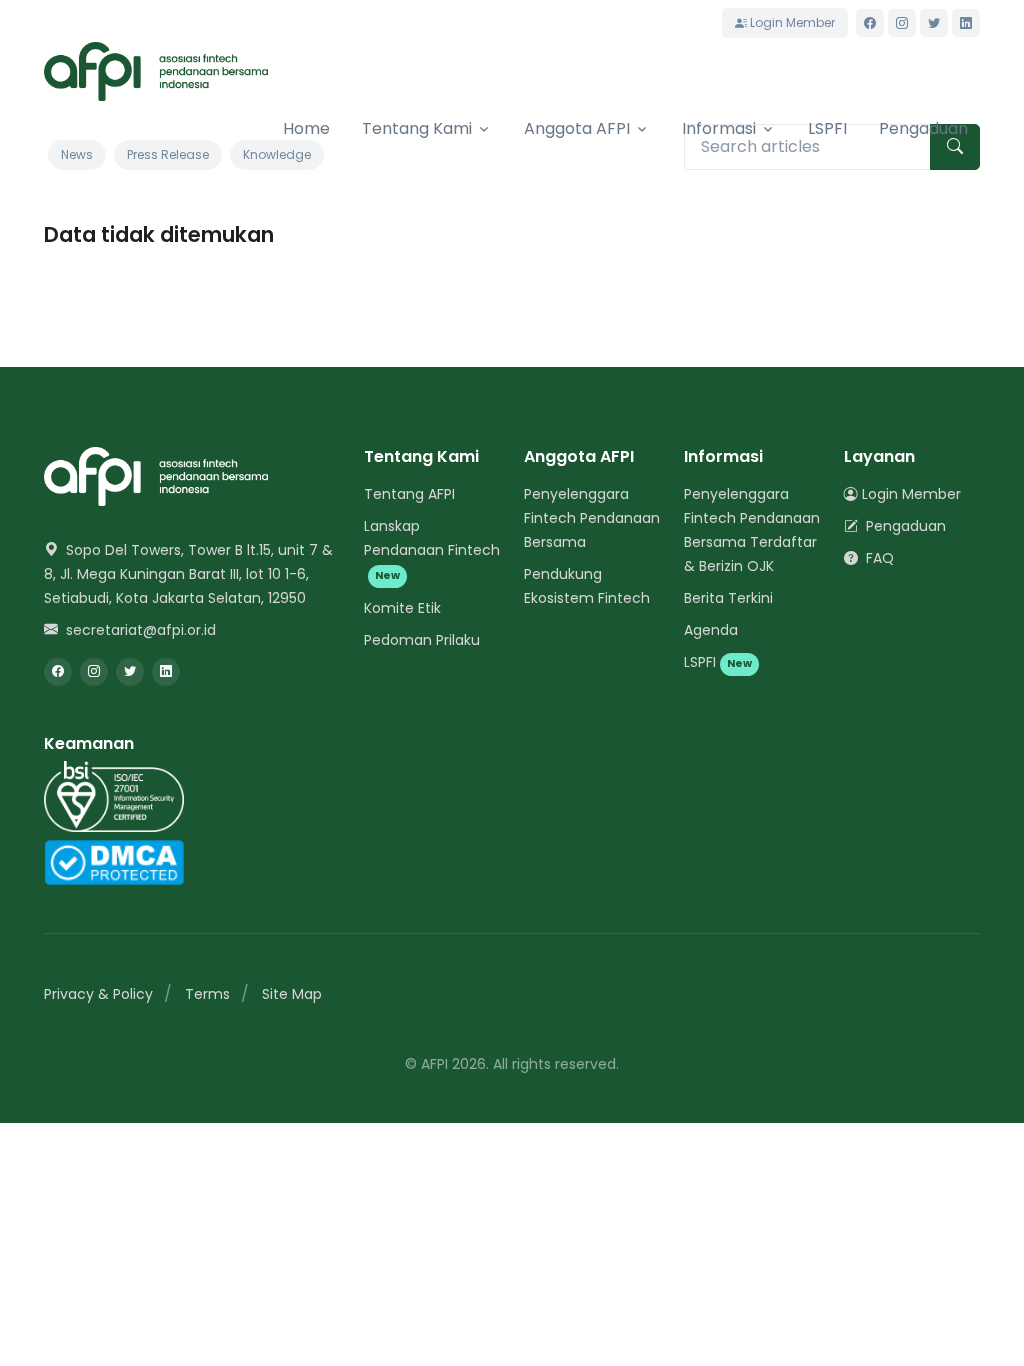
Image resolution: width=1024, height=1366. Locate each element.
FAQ (878, 558)
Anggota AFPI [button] (577, 128)
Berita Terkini (728, 598)
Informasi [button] (719, 128)
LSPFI (827, 128)
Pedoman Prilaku (422, 640)
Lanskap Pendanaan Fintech (432, 549)
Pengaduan (923, 128)
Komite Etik (402, 608)
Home (306, 128)
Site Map (292, 994)
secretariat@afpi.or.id (139, 630)
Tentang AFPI (409, 494)
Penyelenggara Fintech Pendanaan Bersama (592, 518)
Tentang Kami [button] (417, 128)
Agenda (711, 630)
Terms (207, 994)
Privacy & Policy (98, 994)
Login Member (791, 22)
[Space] (156, 475)
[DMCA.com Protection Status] (114, 861)
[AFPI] (156, 71)
